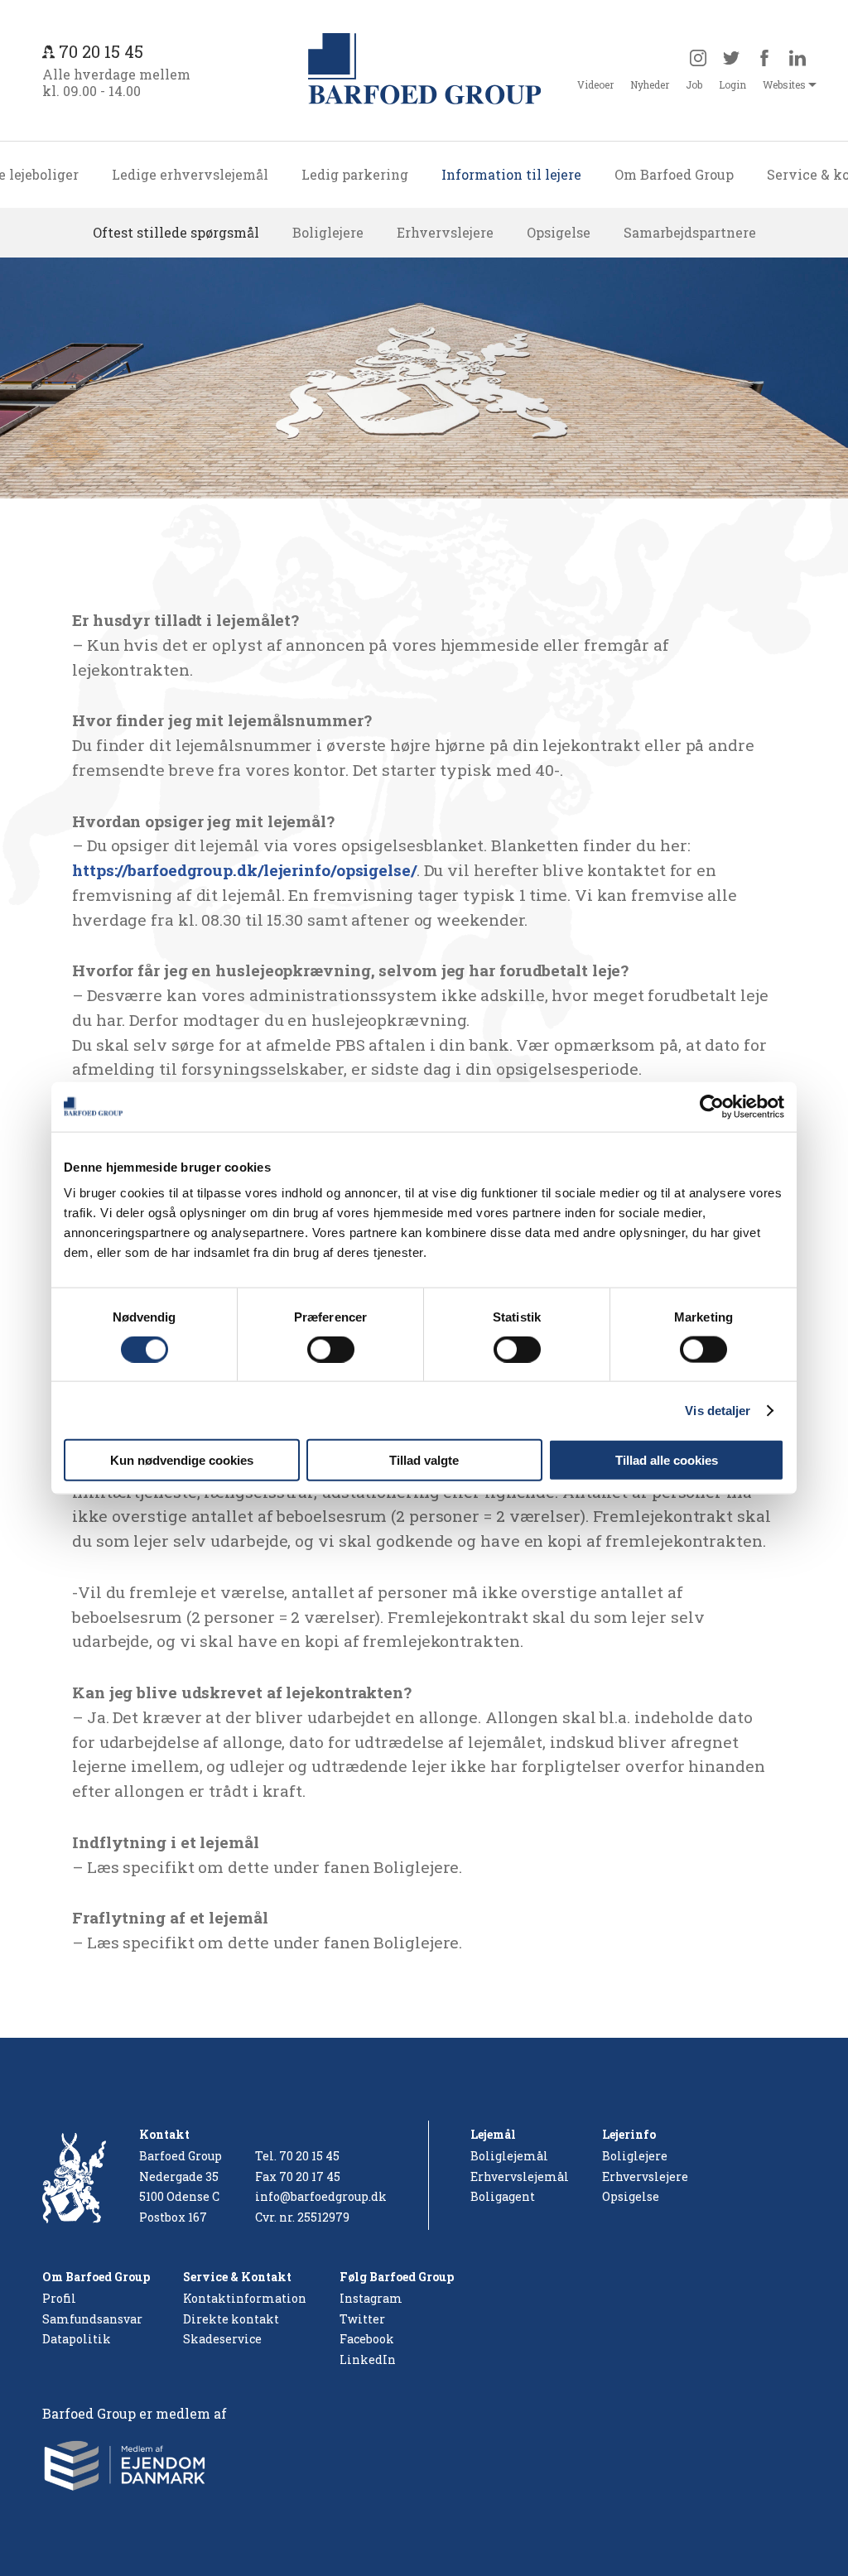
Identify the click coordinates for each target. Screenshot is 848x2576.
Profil (59, 2298)
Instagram (371, 2298)
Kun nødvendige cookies (182, 1460)
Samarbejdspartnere (690, 232)
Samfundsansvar (92, 2319)
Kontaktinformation (245, 2298)
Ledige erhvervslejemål (190, 174)
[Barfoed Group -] (424, 70)
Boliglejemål (509, 2156)
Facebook (367, 2339)
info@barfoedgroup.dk (321, 2196)
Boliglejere (328, 232)
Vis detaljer (718, 1410)
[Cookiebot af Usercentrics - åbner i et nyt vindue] (712, 1106)
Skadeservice (222, 2339)
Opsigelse (559, 232)
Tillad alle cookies (667, 1460)
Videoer (595, 84)
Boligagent (503, 2196)
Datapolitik (77, 2339)
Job (694, 84)
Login (732, 84)
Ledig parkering (355, 174)
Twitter (362, 2319)
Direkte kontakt (231, 2319)
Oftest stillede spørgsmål (176, 232)
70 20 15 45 (309, 2156)
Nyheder (650, 84)
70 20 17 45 (310, 2176)
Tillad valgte (424, 1460)
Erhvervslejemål (520, 2176)
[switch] (331, 1349)
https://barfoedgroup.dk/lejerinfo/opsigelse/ (244, 870)
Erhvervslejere (445, 232)
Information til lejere (511, 174)
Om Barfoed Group (674, 174)
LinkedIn (368, 2359)
